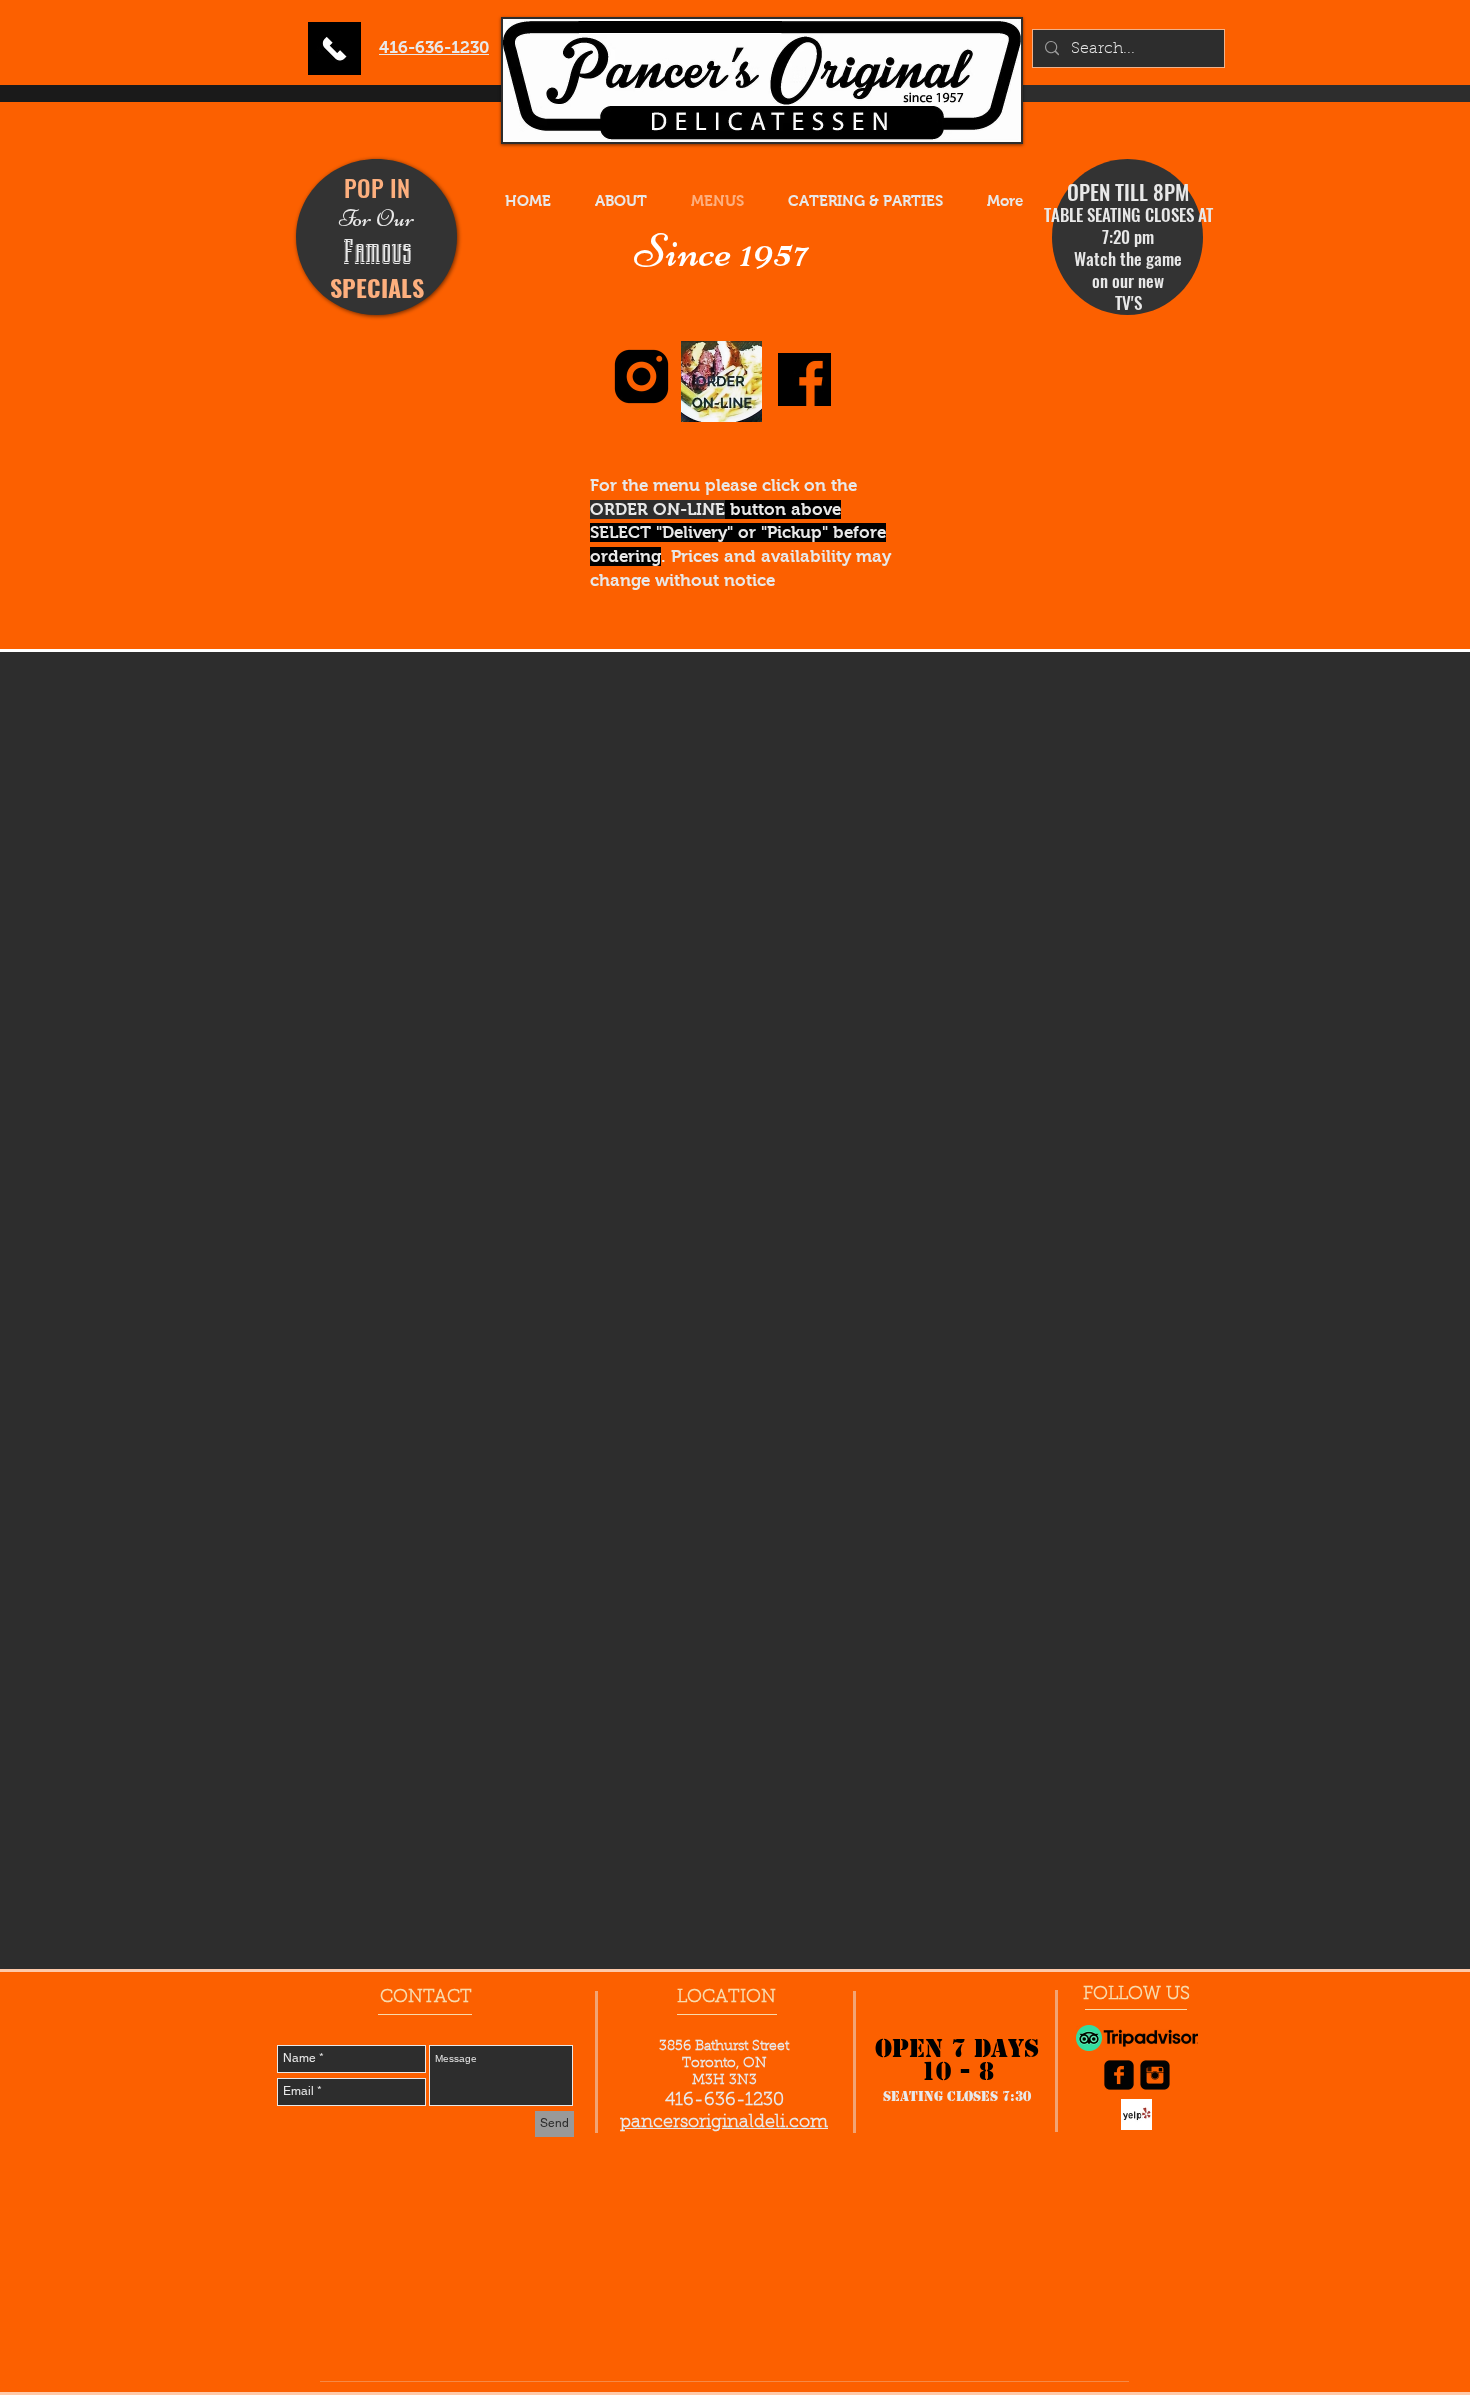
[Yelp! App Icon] (1136, 2114)
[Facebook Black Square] (1119, 2075)
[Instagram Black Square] (1155, 2075)
